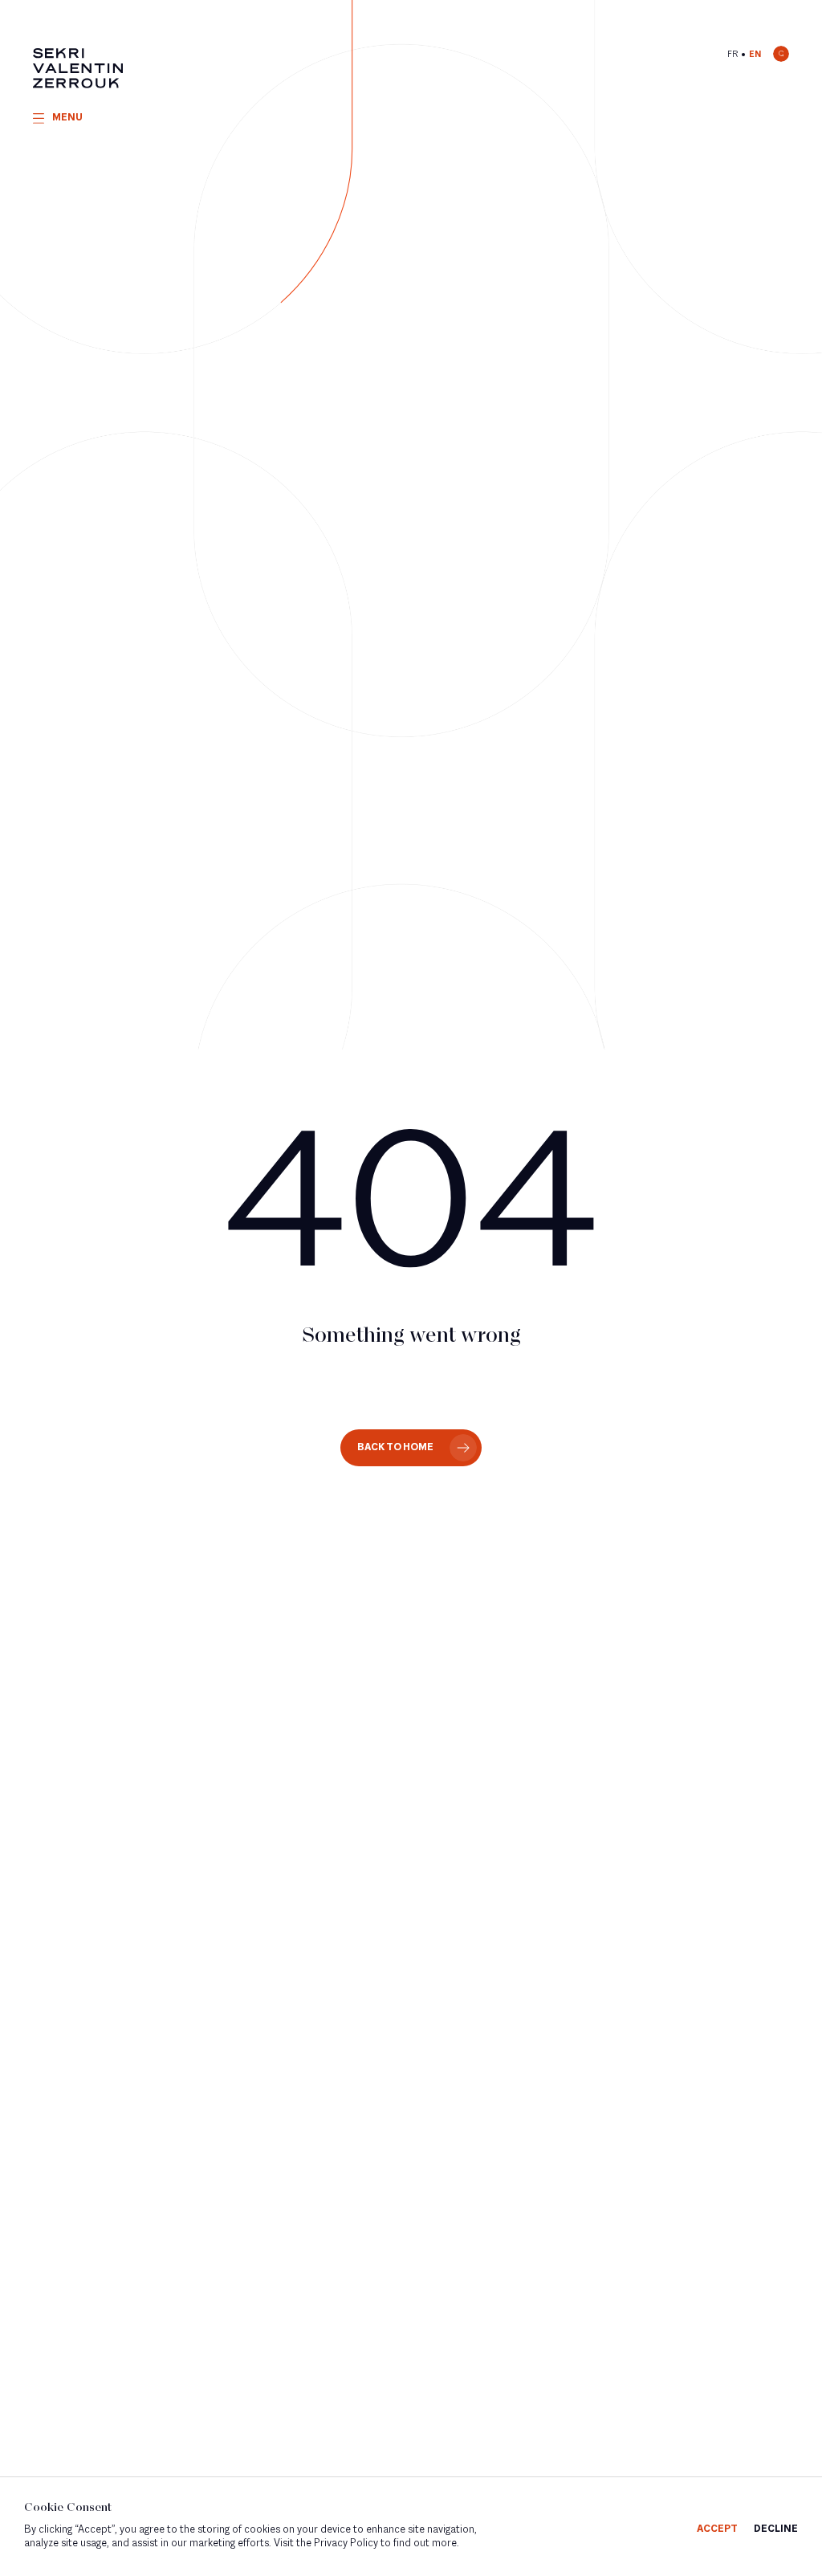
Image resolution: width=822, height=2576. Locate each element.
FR (732, 55)
